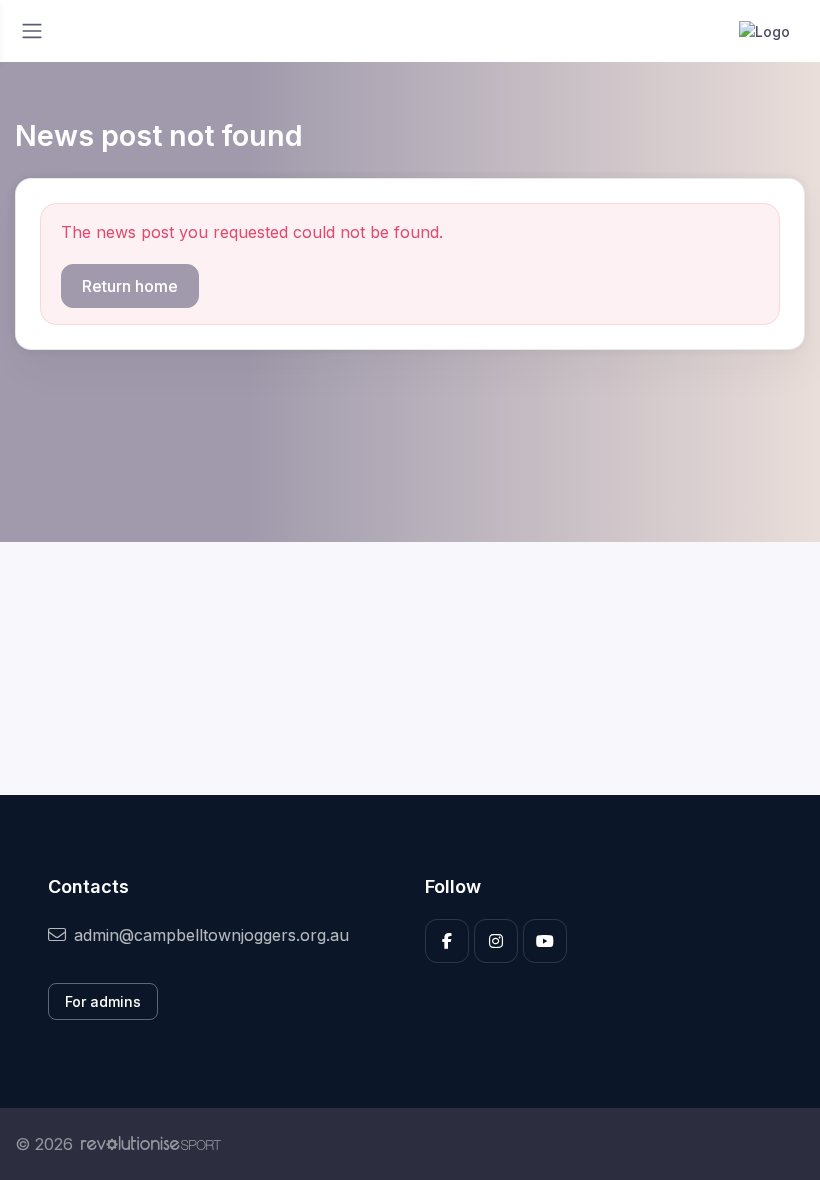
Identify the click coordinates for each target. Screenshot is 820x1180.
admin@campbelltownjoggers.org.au (211, 935)
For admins (103, 1001)
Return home (130, 286)
